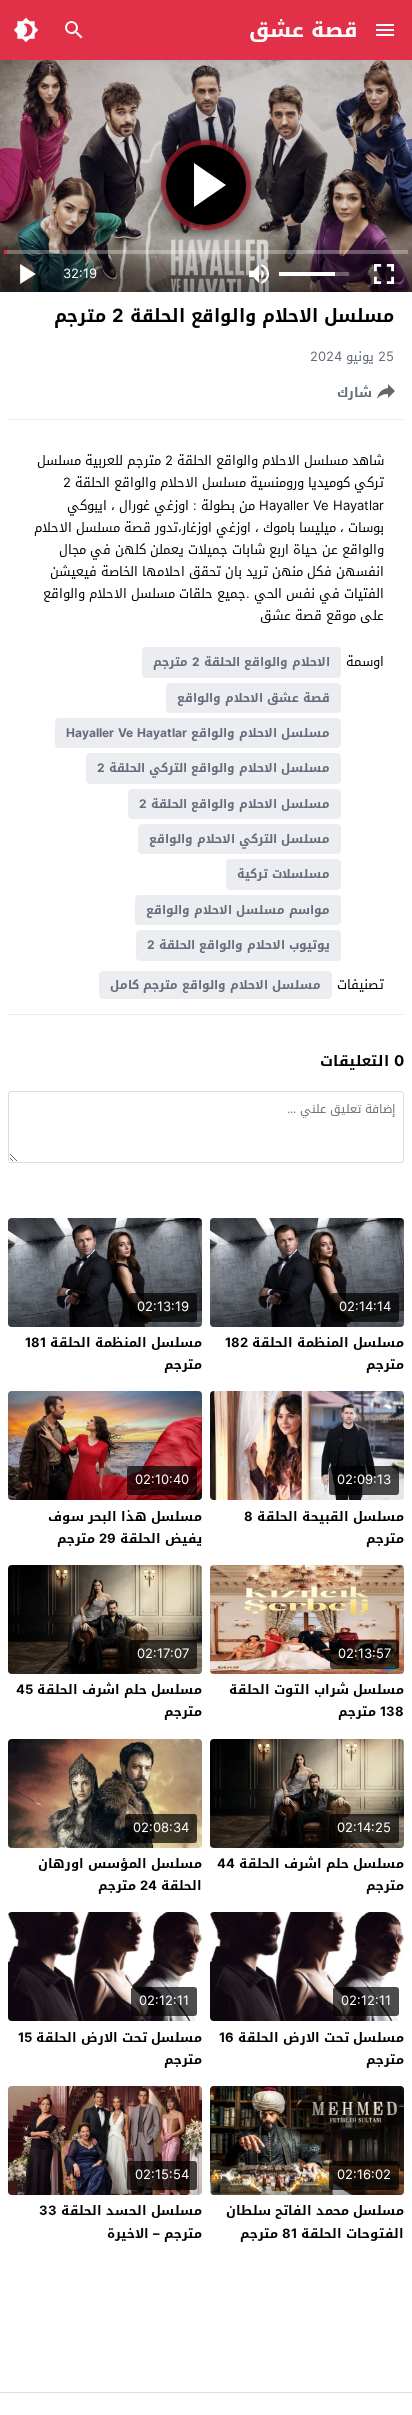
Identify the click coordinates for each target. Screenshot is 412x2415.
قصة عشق (303, 30)
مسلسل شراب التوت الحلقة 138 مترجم (316, 1700)
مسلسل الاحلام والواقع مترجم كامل (215, 985)
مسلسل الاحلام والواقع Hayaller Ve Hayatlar (198, 733)
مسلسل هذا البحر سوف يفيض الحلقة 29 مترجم (125, 1527)
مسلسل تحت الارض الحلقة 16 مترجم (311, 2048)
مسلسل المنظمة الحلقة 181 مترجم (113, 1353)
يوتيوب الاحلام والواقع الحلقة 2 (238, 945)
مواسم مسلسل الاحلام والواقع (238, 910)
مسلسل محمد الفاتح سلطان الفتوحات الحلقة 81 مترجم (315, 2221)
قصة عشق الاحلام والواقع (253, 698)
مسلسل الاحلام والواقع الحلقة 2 (234, 804)
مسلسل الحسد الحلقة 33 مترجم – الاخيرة (120, 2221)
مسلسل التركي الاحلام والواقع (239, 839)
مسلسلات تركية (283, 874)
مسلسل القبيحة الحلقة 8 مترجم (324, 1527)
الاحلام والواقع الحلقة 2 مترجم (241, 662)
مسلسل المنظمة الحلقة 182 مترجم (314, 1353)
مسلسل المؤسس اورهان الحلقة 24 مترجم (120, 1874)
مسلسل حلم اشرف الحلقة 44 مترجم (310, 1874)
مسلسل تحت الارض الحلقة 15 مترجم (110, 2048)
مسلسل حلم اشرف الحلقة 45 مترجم (109, 1700)
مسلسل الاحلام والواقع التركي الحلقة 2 (213, 768)
